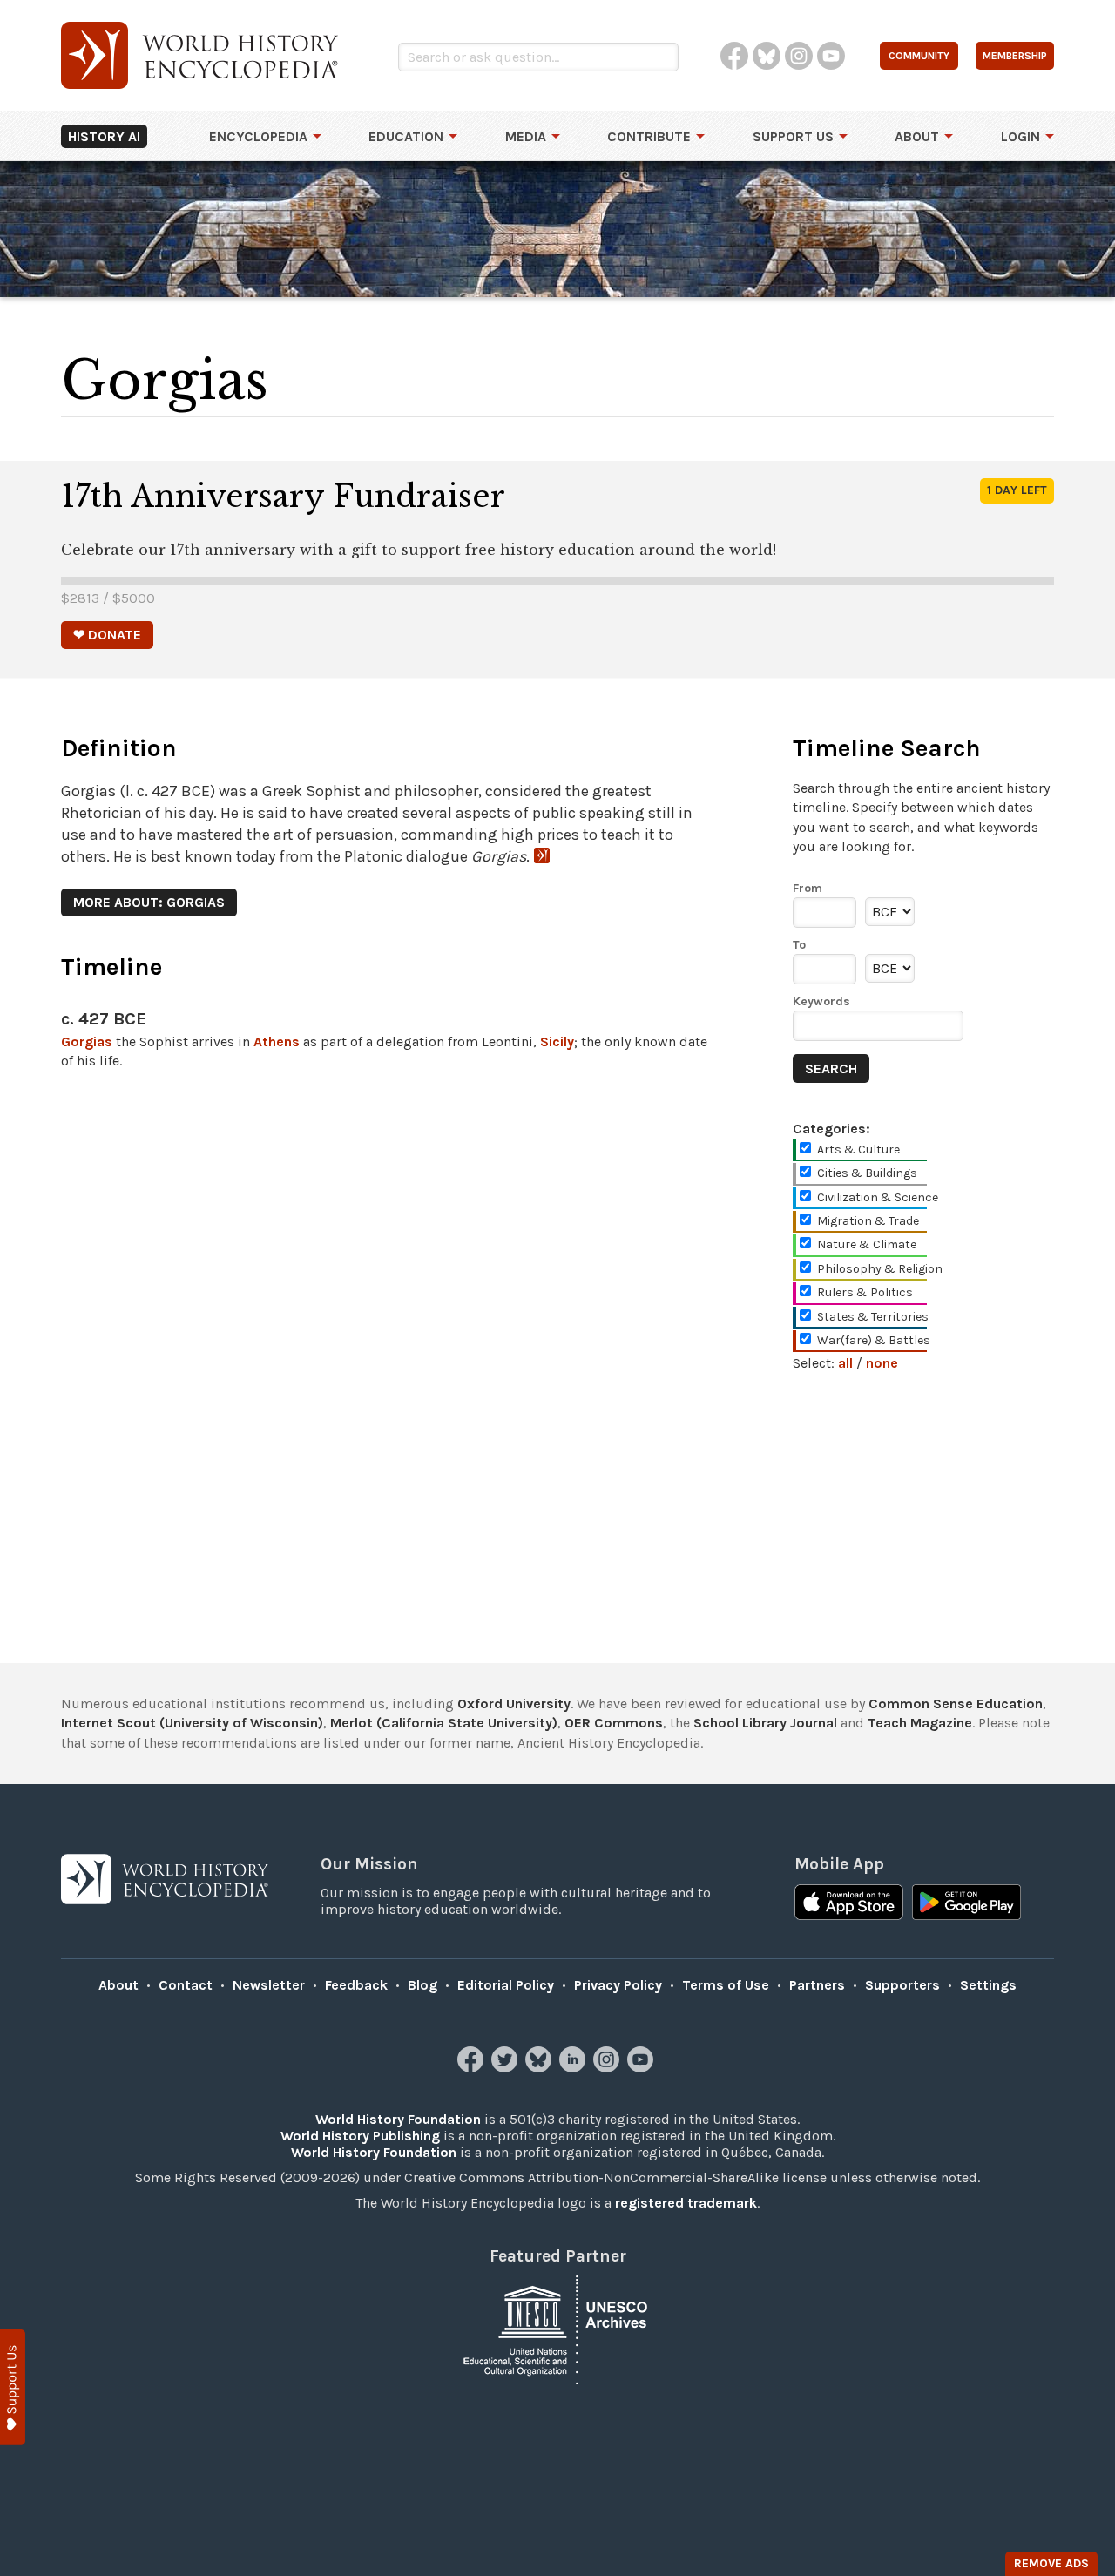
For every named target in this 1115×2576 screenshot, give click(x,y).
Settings (988, 1985)
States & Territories (873, 1317)
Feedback (356, 1985)
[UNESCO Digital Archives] (557, 2328)
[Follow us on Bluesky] (541, 2068)
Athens (277, 1041)
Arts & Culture (858, 1149)
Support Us (793, 136)
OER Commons (614, 1723)
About (917, 136)
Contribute (649, 136)
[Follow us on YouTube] (642, 2068)
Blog (422, 1985)
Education (406, 136)
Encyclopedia (258, 136)
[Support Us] (13, 2387)
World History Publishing (360, 2136)
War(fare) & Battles (874, 1340)
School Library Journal (765, 1723)
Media (526, 136)
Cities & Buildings (867, 1173)
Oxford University (514, 1704)
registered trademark (686, 2203)
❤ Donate (107, 635)
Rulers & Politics (865, 1292)
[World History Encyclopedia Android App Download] (966, 1904)
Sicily (557, 1041)
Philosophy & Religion (880, 1269)
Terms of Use (726, 1985)
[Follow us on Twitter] (507, 2068)
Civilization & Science (878, 1197)
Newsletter (269, 1985)
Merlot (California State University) (444, 1723)
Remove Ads (1051, 2563)
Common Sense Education (956, 1704)
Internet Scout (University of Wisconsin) (192, 1723)
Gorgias (87, 1041)
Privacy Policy (618, 1985)
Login (1020, 136)
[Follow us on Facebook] (473, 2068)
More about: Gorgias (149, 902)
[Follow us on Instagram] (608, 2068)
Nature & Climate (867, 1244)
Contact (186, 1985)
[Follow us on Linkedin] (574, 2068)
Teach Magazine (920, 1723)
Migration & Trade (868, 1221)
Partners (817, 1985)
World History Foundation (398, 2119)
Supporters (902, 1985)
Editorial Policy (506, 1985)
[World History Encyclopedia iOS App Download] (849, 1904)
